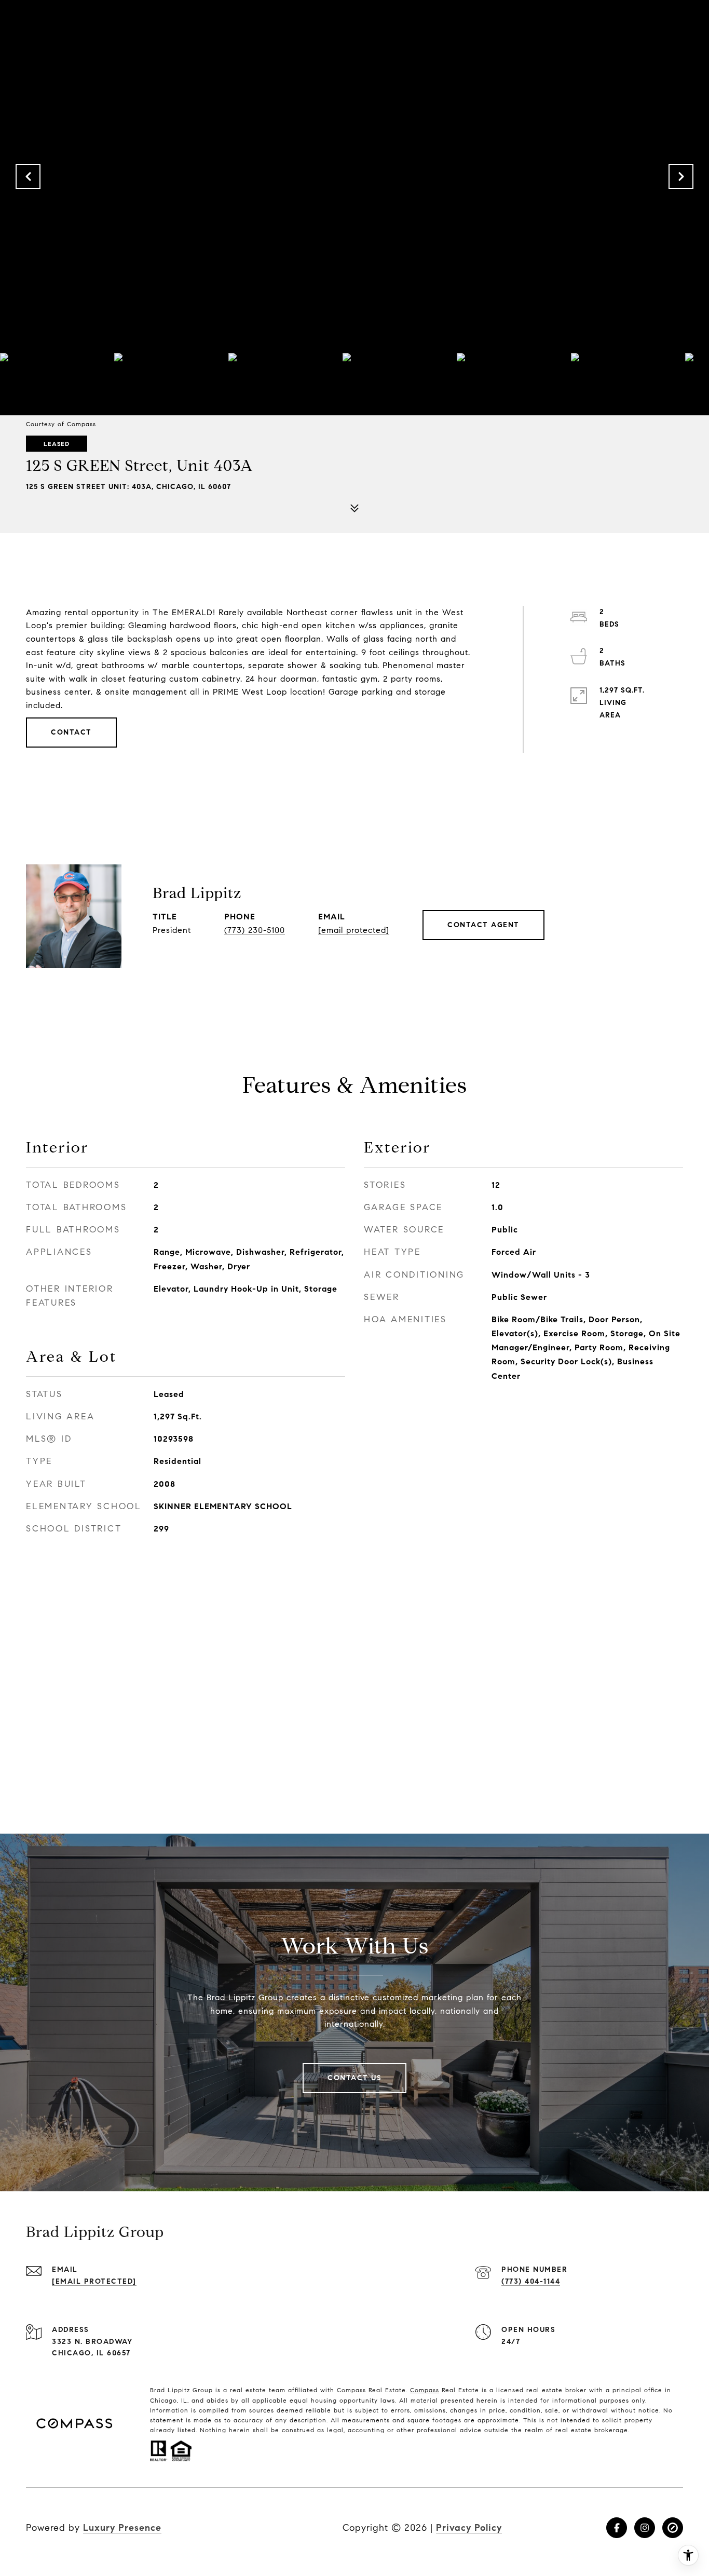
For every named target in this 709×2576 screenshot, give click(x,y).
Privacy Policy (469, 2528)
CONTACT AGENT (483, 925)
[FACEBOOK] (617, 2528)
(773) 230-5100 (255, 930)
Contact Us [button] (354, 2078)
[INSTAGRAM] (645, 2528)
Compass (425, 2390)
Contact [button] (71, 732)
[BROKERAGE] (673, 2528)
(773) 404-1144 (531, 2281)
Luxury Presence (122, 2528)
